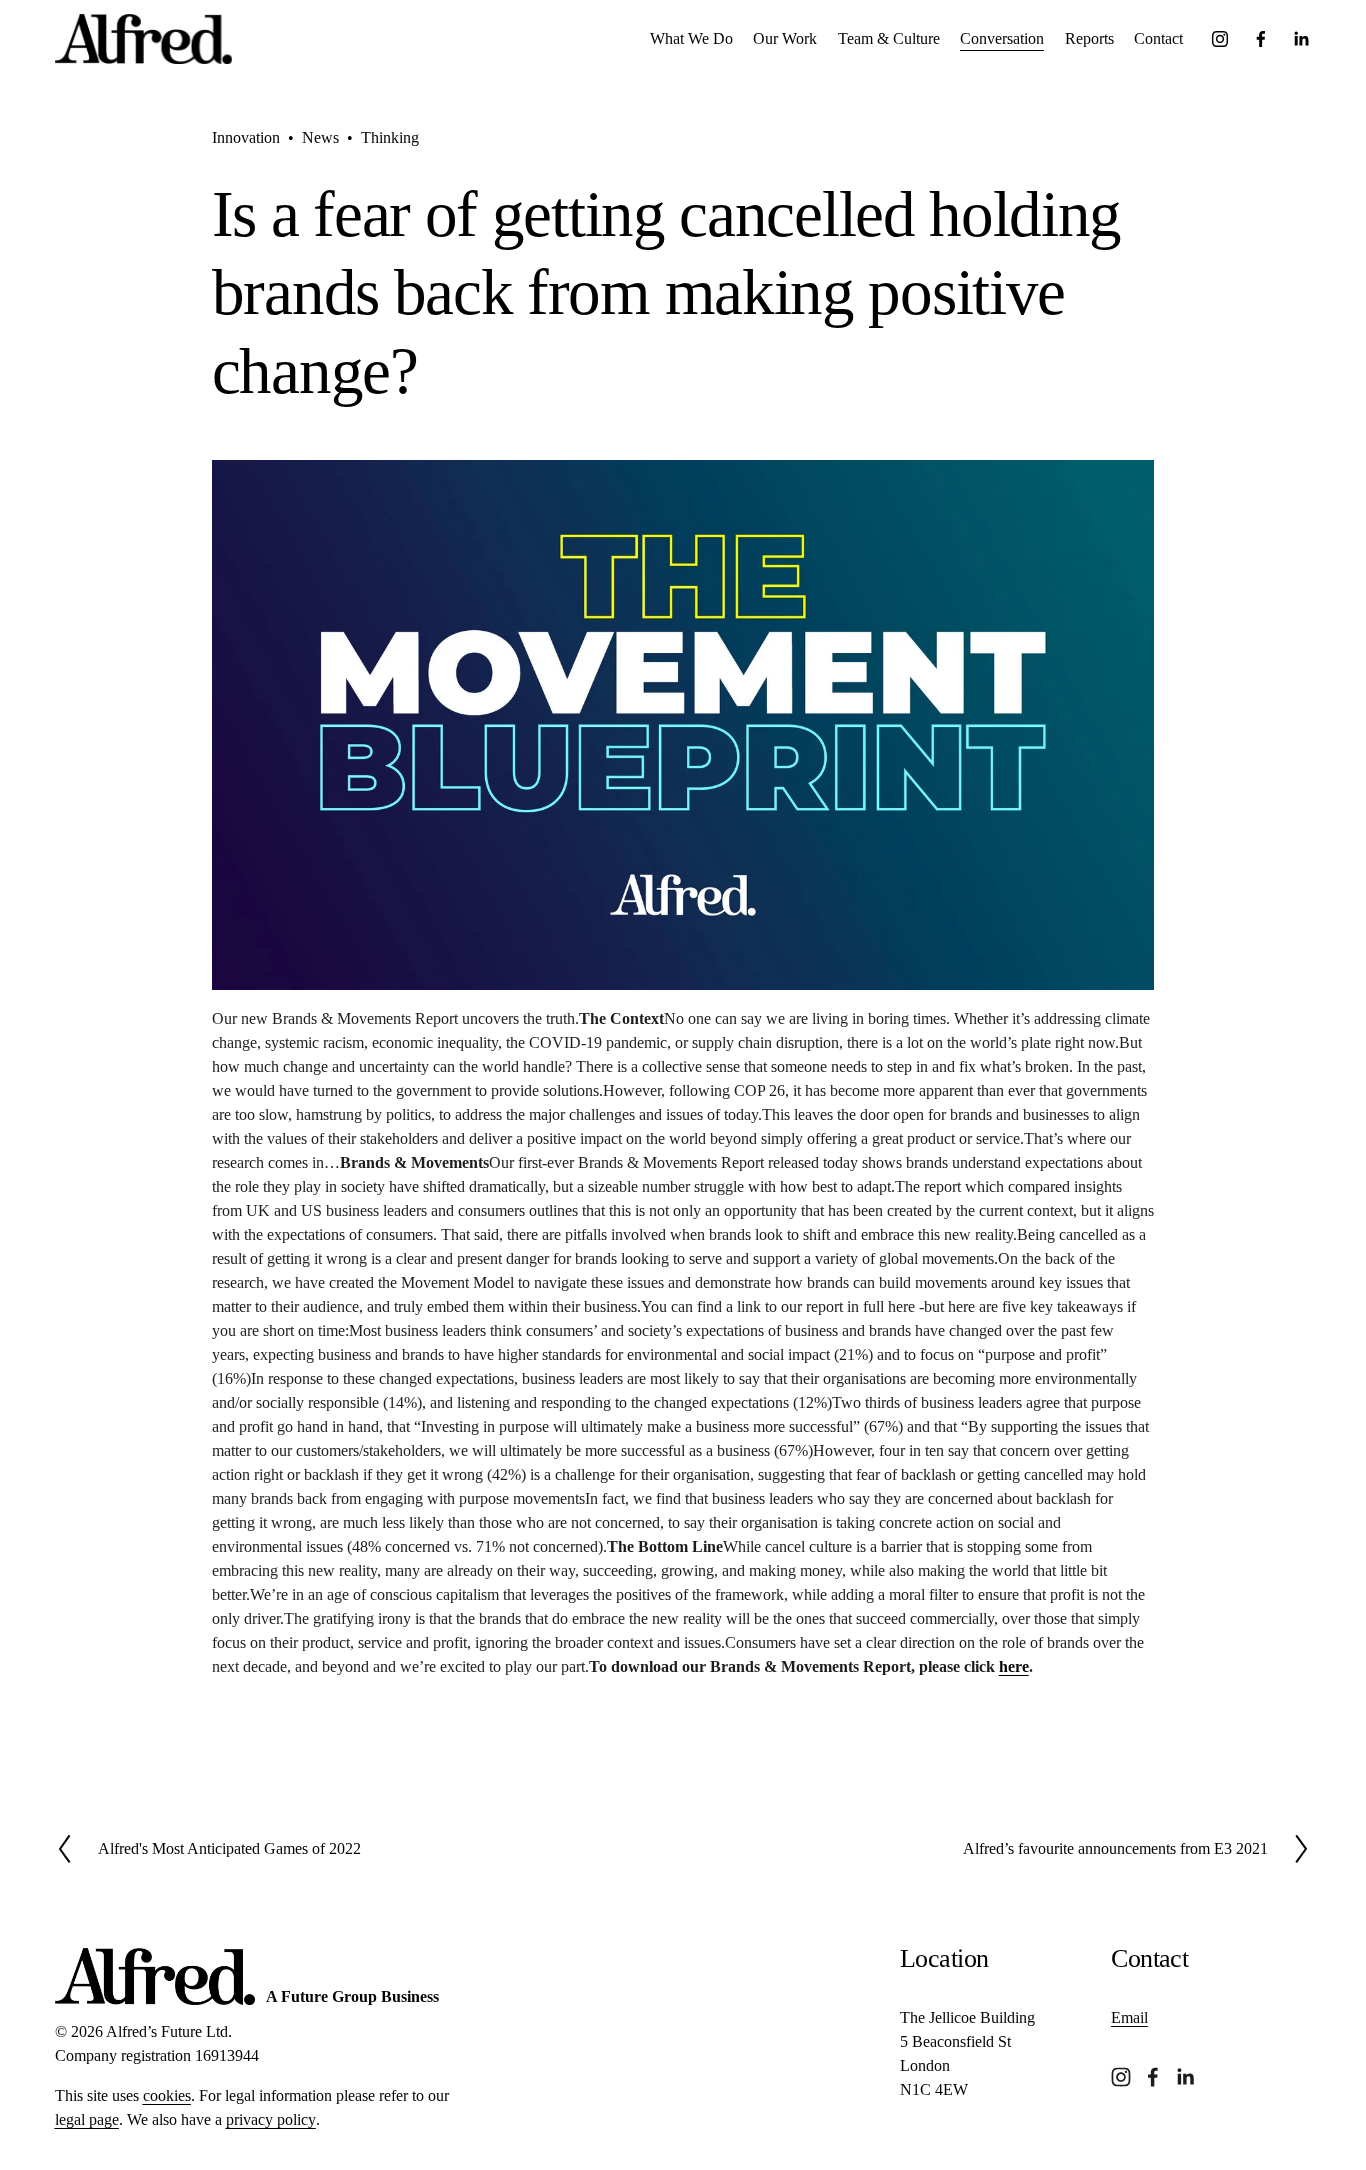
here (1014, 1666)
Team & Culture (889, 38)
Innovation (246, 137)
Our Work (785, 38)
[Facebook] (1261, 39)
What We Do (691, 38)
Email (1129, 2017)
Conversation (1002, 38)
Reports (1089, 38)
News (320, 137)
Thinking (390, 137)
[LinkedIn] (1301, 39)
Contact (1158, 38)
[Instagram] (1220, 39)
